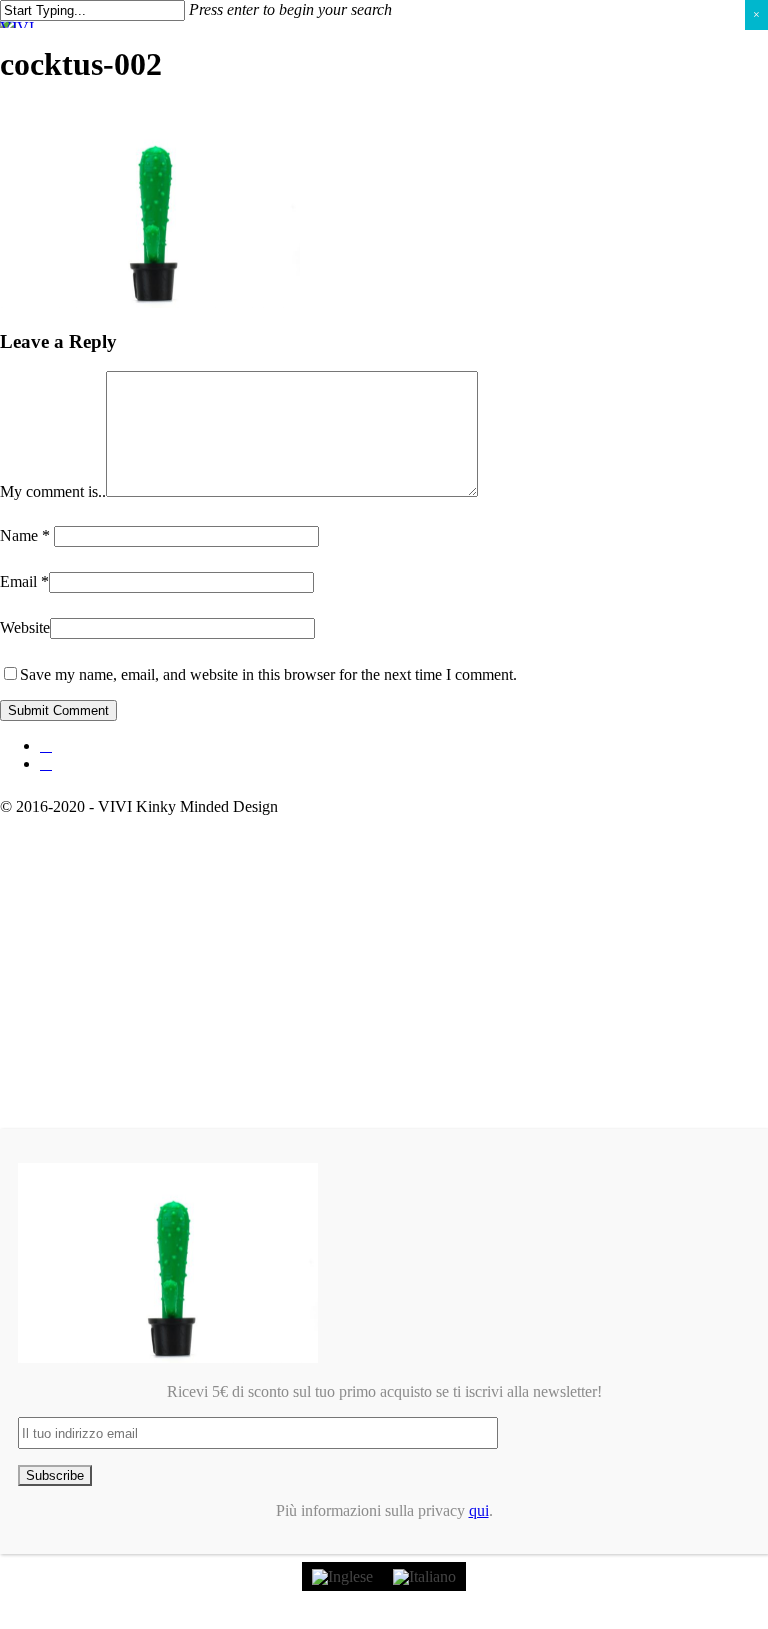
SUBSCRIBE (95, 984)
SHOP (68, 894)
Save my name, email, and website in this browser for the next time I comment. (268, 674)
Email (24, 581)
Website (25, 627)
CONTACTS (95, 954)
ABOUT (76, 924)
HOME (71, 864)
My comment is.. (53, 491)
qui (479, 1510)
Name (25, 535)
